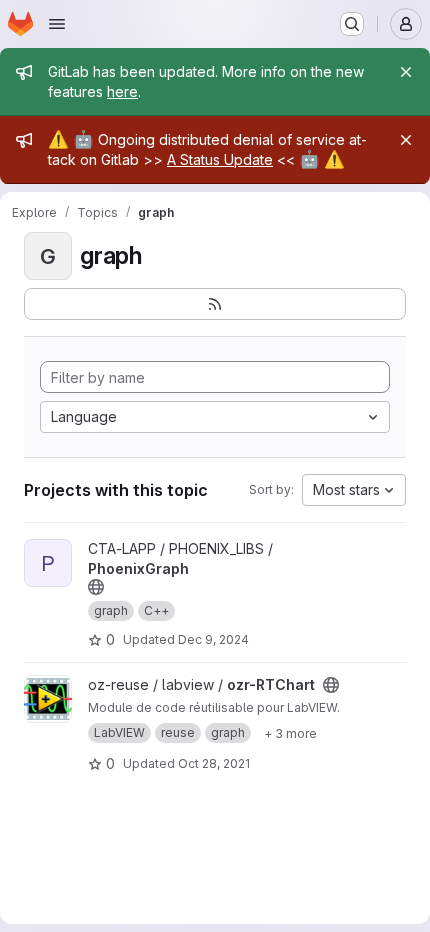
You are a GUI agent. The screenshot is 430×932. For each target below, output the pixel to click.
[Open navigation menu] (57, 24)
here (122, 91)
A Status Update (220, 159)
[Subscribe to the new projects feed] (215, 304)
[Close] (406, 72)
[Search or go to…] (352, 24)
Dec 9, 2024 (213, 639)
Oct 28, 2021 (214, 763)
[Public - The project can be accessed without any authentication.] (96, 587)
